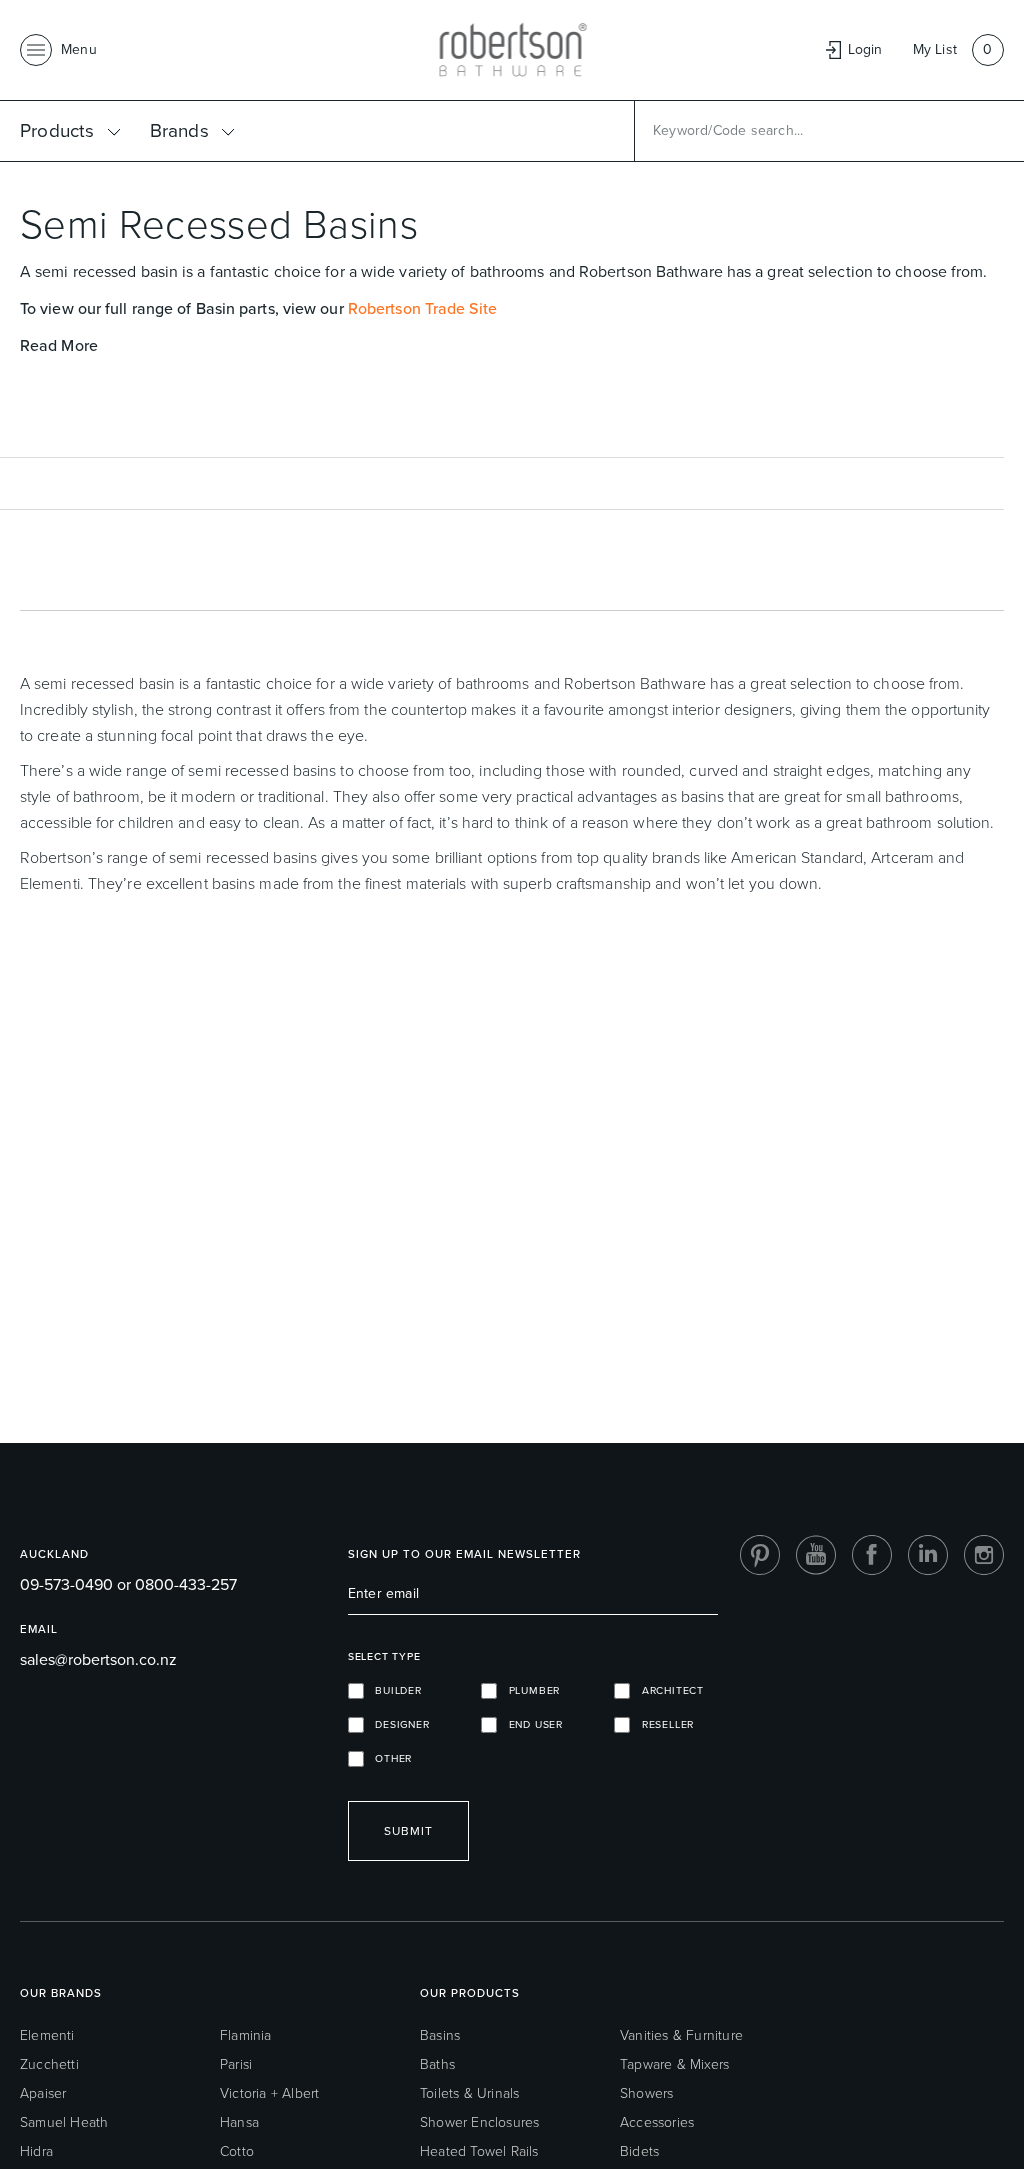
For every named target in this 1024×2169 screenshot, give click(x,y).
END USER (530, 1724)
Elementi (47, 2035)
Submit (408, 1831)
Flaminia (246, 2035)
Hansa (239, 2122)
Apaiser (43, 2093)
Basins (440, 2035)
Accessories (657, 2122)
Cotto (237, 2151)
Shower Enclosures (479, 2122)
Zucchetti (49, 2064)
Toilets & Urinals (469, 2093)
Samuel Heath (64, 2122)
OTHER (388, 1758)
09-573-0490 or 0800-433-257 (128, 1584)
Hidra (36, 2151)
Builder (393, 1690)
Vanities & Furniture (681, 2035)
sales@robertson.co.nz (98, 1659)
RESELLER (662, 1724)
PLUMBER (528, 1690)
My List (935, 49)
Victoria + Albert (269, 2093)
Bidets (639, 2151)
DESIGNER (397, 1724)
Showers (646, 2093)
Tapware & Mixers (674, 2064)
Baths (437, 2064)
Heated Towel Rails (479, 2151)
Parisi (236, 2064)
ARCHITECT (667, 1690)
